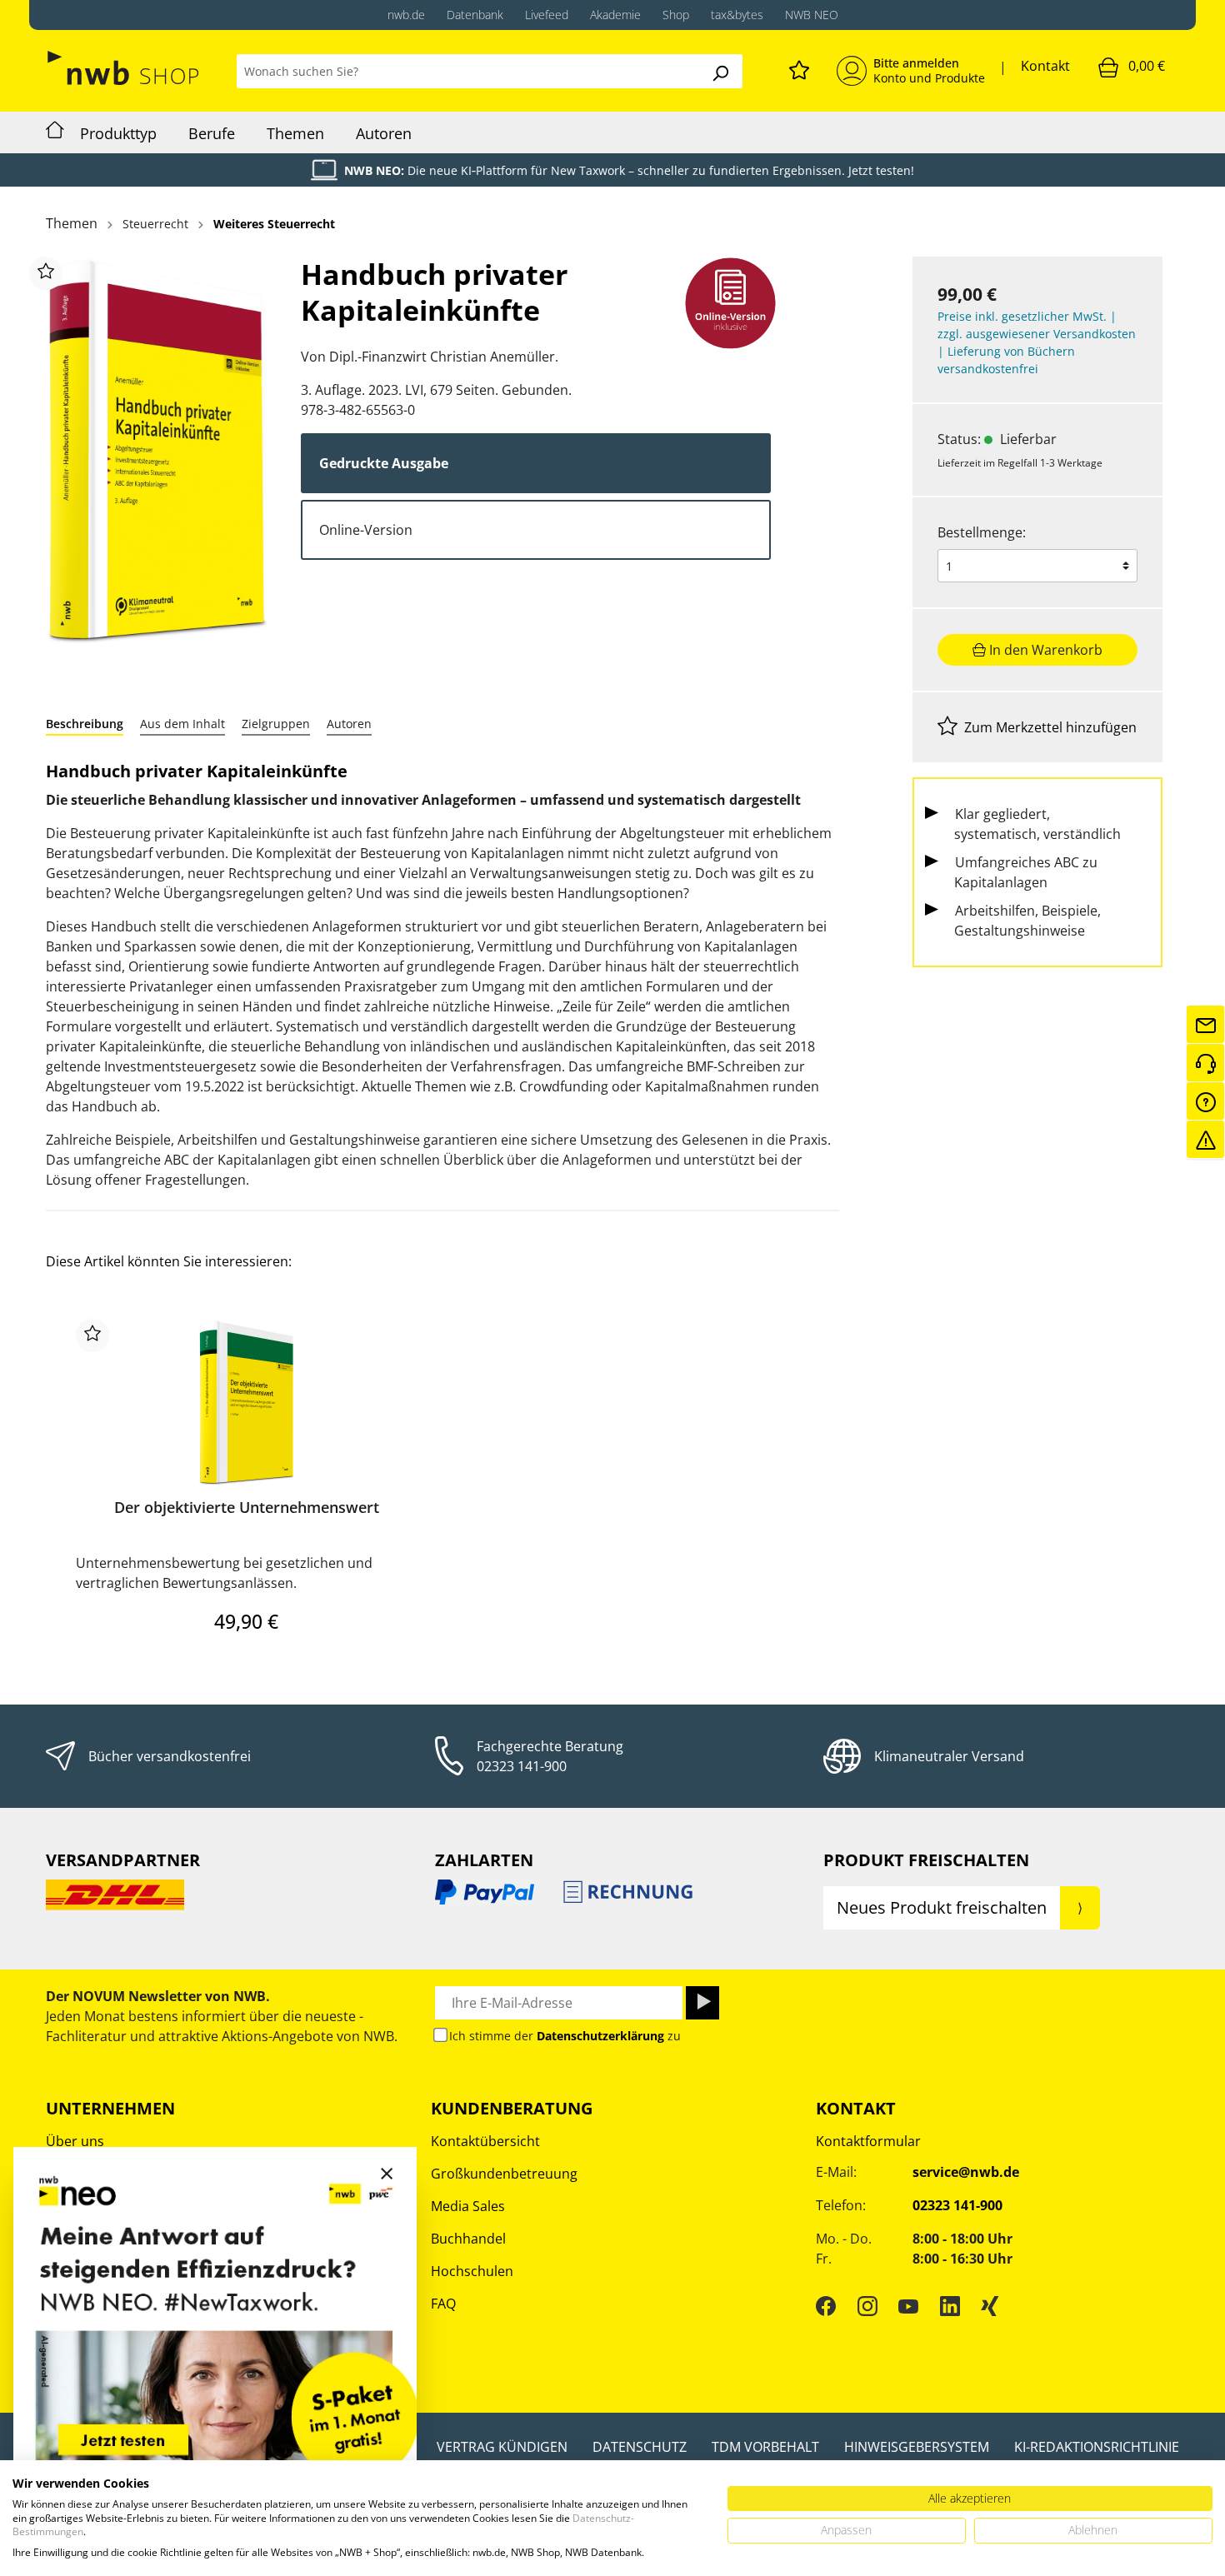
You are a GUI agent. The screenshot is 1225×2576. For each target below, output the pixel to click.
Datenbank (475, 15)
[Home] (55, 132)
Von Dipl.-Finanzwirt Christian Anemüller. (430, 357)
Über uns (75, 2141)
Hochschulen (472, 2271)
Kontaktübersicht (485, 2141)
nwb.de (406, 15)
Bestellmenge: (982, 532)
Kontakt (1045, 66)
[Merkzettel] (799, 67)
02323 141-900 (522, 1766)
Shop (676, 15)
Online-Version (366, 530)
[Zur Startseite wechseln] (125, 68)
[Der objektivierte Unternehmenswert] (246, 1402)
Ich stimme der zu (565, 2036)
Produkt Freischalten (926, 1860)
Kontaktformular (868, 2141)
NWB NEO (812, 15)
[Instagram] (867, 2306)
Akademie (615, 15)
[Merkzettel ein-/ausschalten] (46, 273)
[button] (85, 724)
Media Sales (468, 2206)
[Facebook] (826, 2306)
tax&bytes (737, 15)
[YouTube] (908, 2306)
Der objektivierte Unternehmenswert (247, 1508)
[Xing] (990, 2306)
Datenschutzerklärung (600, 2036)
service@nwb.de (966, 2172)
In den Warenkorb (1044, 650)
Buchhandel (468, 2239)
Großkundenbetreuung (504, 2174)
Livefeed (547, 15)
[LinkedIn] (950, 2306)
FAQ (443, 2304)
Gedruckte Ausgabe (384, 463)
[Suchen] (720, 71)
